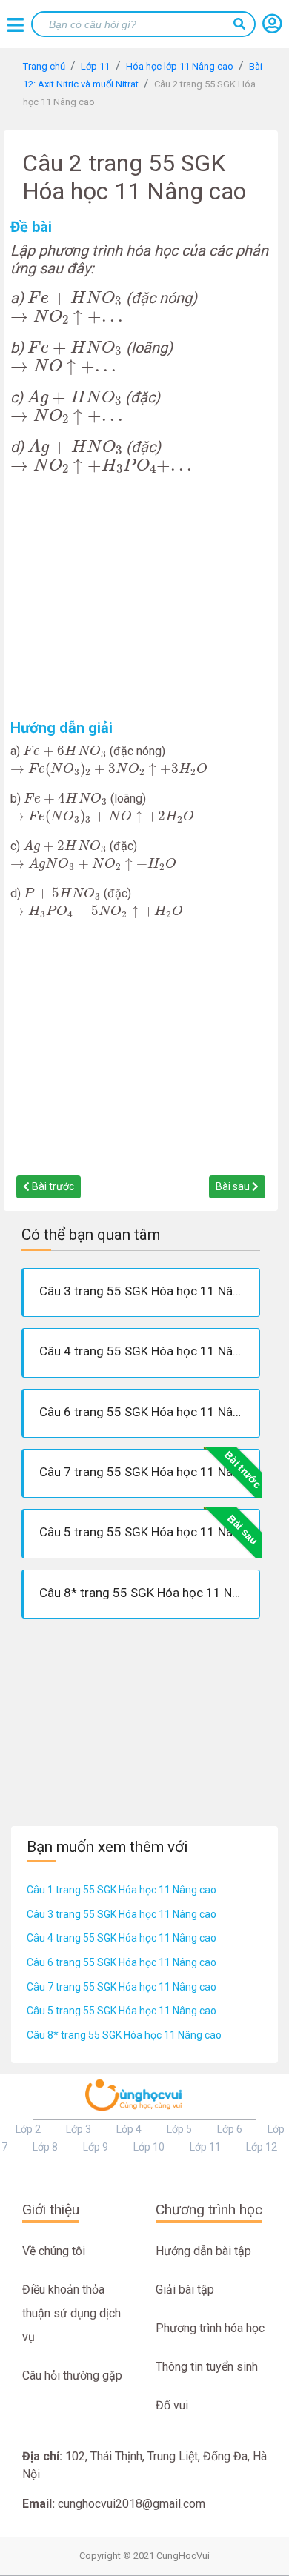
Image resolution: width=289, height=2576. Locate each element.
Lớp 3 (79, 2129)
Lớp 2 (28, 2129)
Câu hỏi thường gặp (72, 2376)
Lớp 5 (179, 2129)
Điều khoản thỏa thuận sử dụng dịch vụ (72, 2313)
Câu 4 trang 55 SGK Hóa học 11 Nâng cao (122, 1938)
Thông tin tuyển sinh (207, 2367)
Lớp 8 (45, 2147)
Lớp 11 (205, 2147)
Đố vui (172, 2405)
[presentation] (75, 299)
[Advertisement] (141, 597)
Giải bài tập (185, 2290)
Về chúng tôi (54, 2251)
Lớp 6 (230, 2129)
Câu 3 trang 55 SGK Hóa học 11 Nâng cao (122, 1914)
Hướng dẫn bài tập (203, 2251)
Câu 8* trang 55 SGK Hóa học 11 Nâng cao (124, 2035)
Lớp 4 (129, 2129)
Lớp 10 (149, 2147)
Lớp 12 (262, 2147)
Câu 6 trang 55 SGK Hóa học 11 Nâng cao (122, 1962)
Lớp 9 (96, 2147)
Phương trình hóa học (210, 2328)
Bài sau (234, 1186)
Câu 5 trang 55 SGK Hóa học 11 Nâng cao (122, 2011)
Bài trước (52, 1186)
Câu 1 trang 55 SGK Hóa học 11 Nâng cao (122, 1890)
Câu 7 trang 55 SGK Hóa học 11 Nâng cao (122, 1987)
